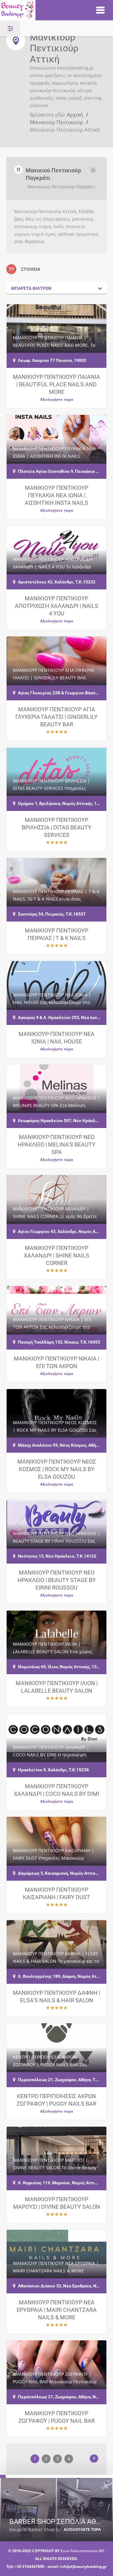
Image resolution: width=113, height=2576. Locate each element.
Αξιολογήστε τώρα (57, 399)
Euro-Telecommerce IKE (82, 2551)
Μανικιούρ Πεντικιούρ (56, 122)
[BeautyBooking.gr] (41, 10)
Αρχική (75, 115)
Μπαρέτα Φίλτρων (31, 288)
